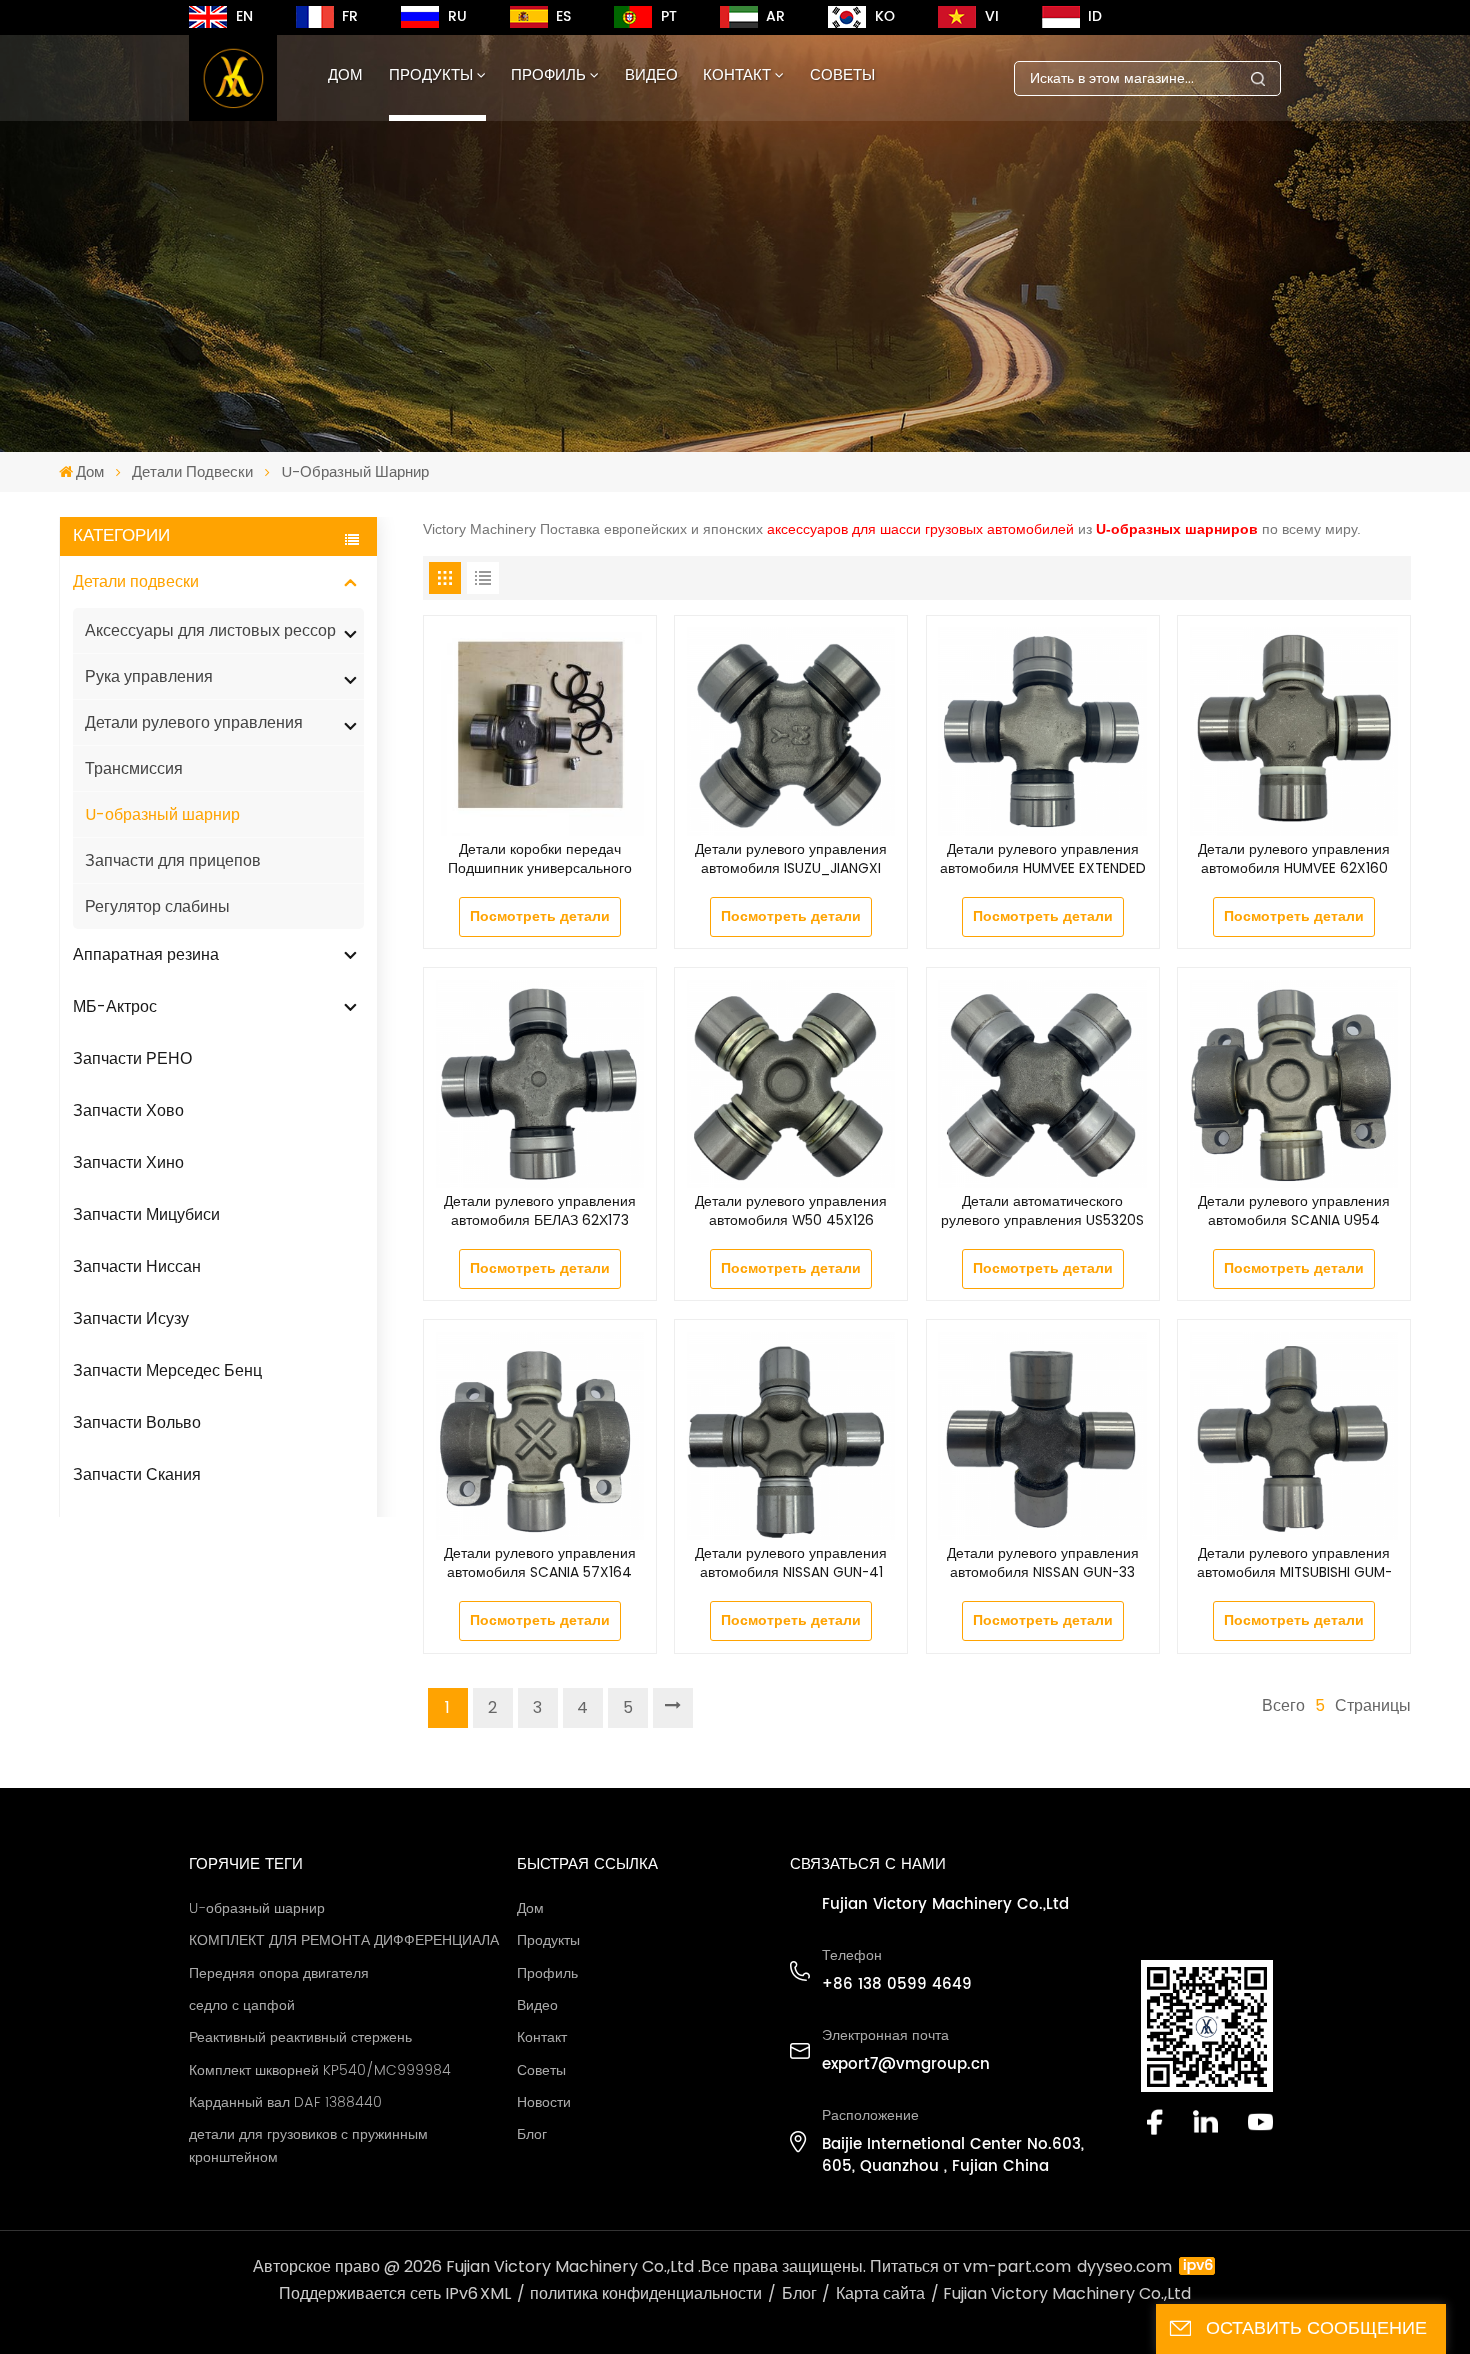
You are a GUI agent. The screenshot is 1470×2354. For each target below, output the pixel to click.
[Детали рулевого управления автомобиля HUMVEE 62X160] (1294, 731)
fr (350, 17)
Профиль (548, 75)
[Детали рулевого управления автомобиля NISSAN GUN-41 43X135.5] (791, 1436)
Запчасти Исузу (131, 1318)
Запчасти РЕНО (132, 1058)
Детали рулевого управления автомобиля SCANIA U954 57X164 (1294, 1212)
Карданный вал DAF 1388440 (285, 2103)
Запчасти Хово (128, 1110)
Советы (842, 75)
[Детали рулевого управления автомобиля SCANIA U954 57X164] (1294, 1084)
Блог (532, 2135)
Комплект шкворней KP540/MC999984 (320, 2071)
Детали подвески (192, 471)
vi (992, 17)
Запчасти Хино (128, 1162)
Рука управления (149, 676)
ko (885, 17)
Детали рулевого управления (194, 722)
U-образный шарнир (162, 814)
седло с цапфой (242, 2006)
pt (669, 17)
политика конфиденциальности (646, 2293)
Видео (651, 75)
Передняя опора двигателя (279, 1974)
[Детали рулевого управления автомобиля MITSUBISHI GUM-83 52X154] (1294, 1436)
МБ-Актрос (115, 1006)
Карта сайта (880, 2293)
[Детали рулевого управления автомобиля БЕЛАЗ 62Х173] (540, 1084)
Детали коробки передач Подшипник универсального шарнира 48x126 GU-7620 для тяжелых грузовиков (540, 860)
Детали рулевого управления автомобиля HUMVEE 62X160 (1294, 859)
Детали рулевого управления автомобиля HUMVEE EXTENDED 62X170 (1043, 860)
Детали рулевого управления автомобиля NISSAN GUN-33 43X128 (1043, 1564)
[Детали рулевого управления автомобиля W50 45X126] (791, 1084)
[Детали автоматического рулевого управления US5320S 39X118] (1042, 1084)
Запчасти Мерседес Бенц (167, 1370)
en (244, 17)
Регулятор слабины (157, 906)
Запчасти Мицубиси (146, 1214)
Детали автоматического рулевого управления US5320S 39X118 (1042, 1212)
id (1095, 17)
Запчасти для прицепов (173, 860)
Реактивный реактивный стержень (300, 2038)
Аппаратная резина (146, 954)
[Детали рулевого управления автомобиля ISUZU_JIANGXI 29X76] (791, 731)
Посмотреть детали (540, 916)
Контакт (737, 75)
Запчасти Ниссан (137, 1266)
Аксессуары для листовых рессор (210, 630)
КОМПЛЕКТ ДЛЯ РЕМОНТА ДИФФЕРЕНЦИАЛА (344, 1941)
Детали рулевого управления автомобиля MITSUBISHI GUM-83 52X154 (1294, 1564)
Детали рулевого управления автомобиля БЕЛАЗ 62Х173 (540, 1211)
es (563, 17)
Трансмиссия (134, 768)
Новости (544, 2103)
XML (495, 2293)
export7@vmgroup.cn (906, 2065)
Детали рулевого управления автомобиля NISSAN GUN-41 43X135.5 (791, 1564)
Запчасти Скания (137, 1474)
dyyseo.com (1124, 2266)
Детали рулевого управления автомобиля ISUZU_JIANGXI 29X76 (791, 860)
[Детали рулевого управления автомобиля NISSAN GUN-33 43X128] (1042, 1436)
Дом (345, 75)
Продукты (431, 75)
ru (457, 17)
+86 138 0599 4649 (897, 1985)
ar (775, 17)
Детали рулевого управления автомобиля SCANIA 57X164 (540, 1563)
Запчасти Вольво (137, 1422)
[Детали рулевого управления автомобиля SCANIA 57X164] (540, 1436)
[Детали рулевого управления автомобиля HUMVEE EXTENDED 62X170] (1042, 731)
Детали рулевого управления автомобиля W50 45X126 (791, 1211)
